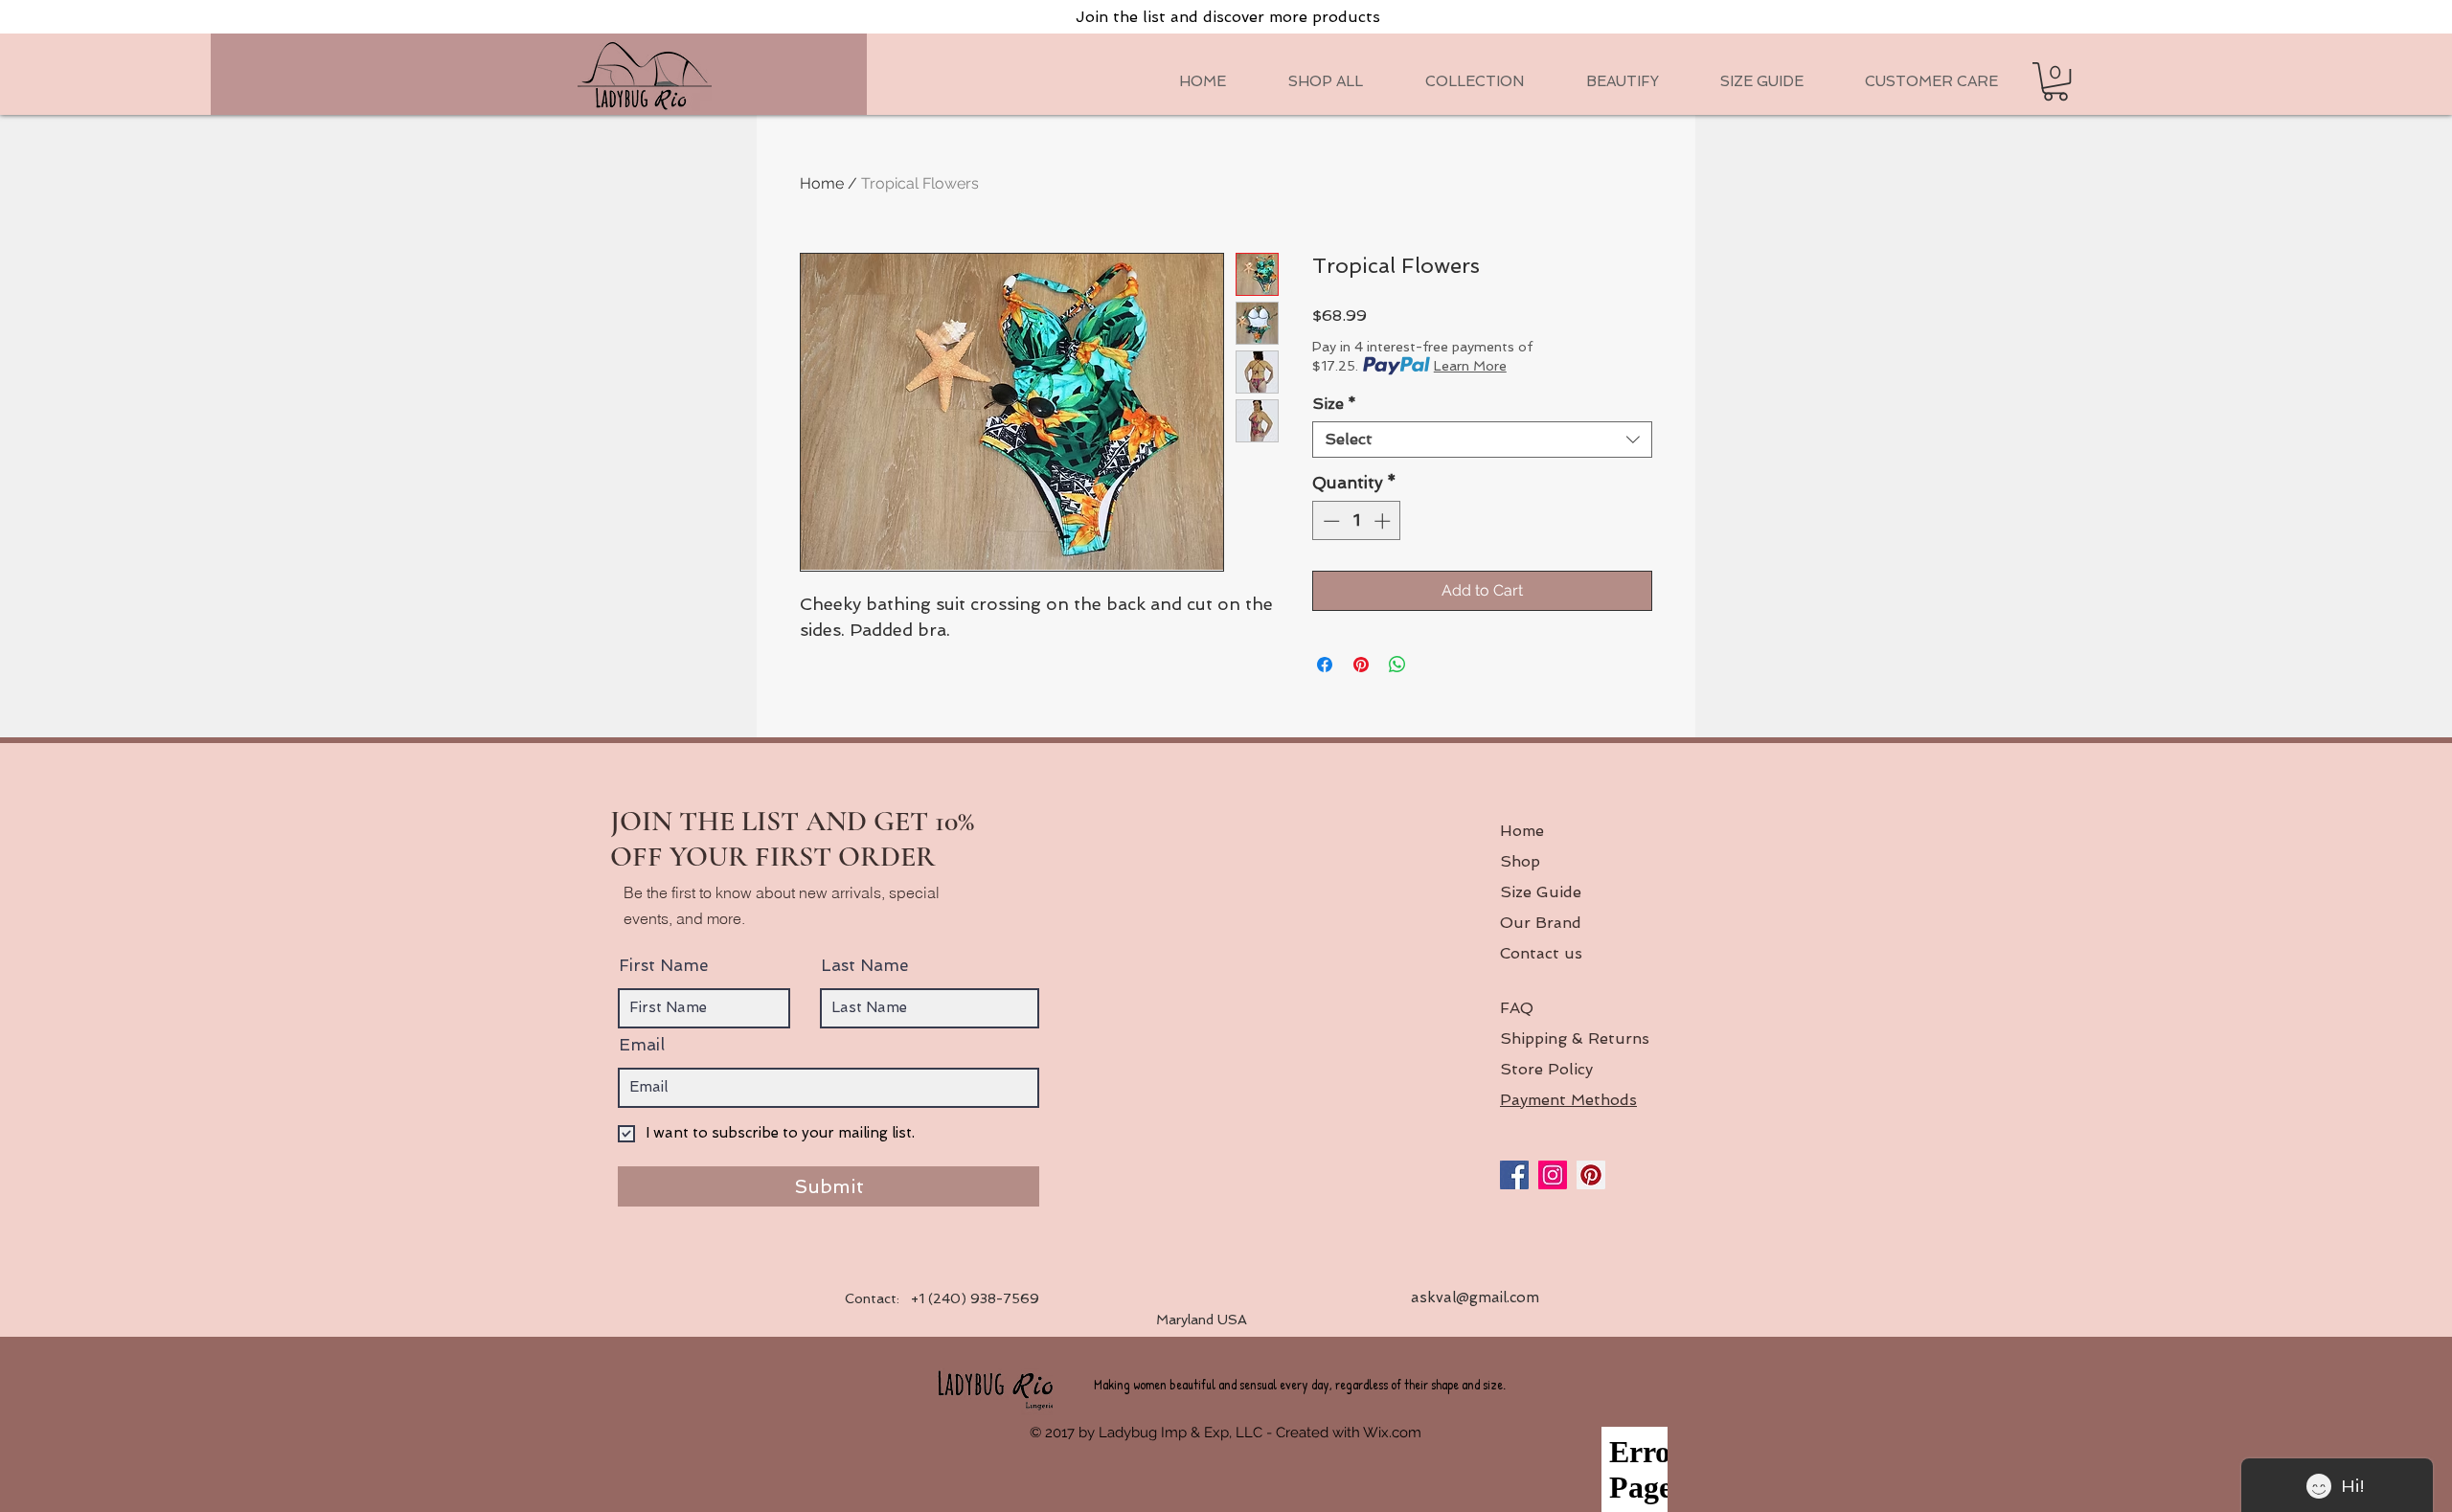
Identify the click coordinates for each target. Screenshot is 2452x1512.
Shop (1520, 861)
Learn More (1470, 366)
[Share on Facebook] (1325, 665)
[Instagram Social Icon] (1553, 1175)
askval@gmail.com (1475, 1298)
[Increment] (1384, 521)
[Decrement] (1329, 521)
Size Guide (1541, 892)
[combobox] (1482, 440)
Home (822, 183)
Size (1334, 404)
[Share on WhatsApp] (1397, 665)
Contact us (1541, 953)
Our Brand (1541, 923)
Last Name (864, 966)
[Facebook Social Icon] (1514, 1175)
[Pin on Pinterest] (1361, 665)
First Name (663, 966)
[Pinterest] (1591, 1175)
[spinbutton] (1357, 521)
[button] (1474, 81)
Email (642, 1045)
